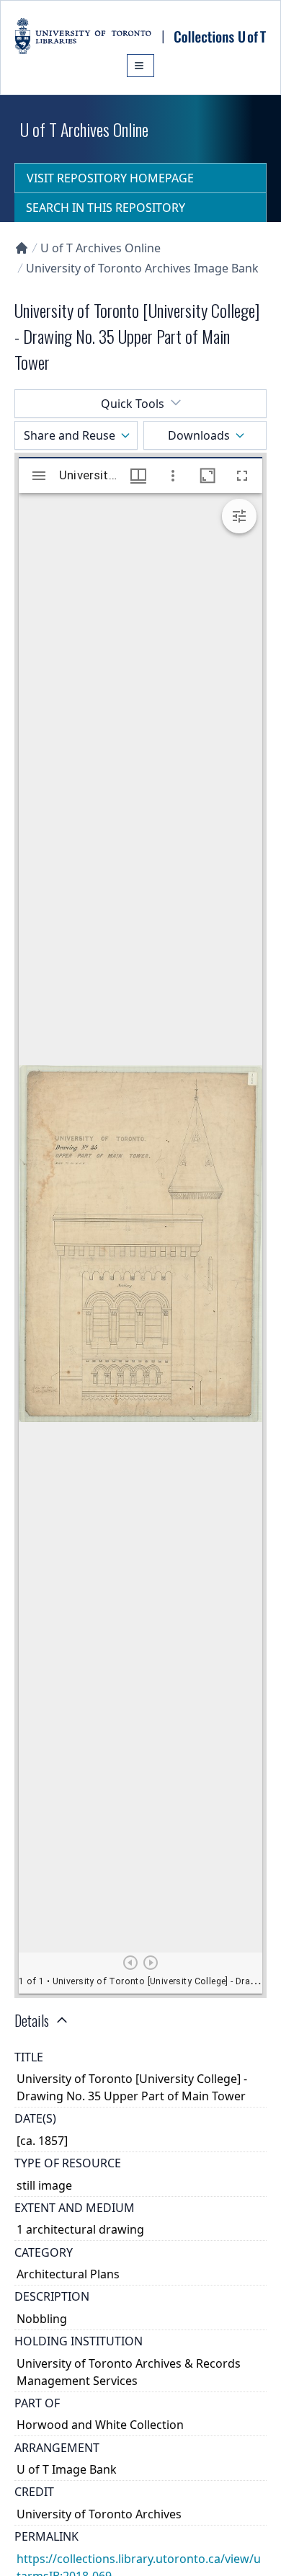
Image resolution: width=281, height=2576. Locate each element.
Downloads (199, 435)
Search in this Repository (106, 208)
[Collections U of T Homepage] (22, 248)
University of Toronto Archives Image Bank (142, 268)
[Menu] (140, 66)
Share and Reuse (70, 435)
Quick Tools (133, 404)
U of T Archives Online (101, 248)
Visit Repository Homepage (110, 178)
